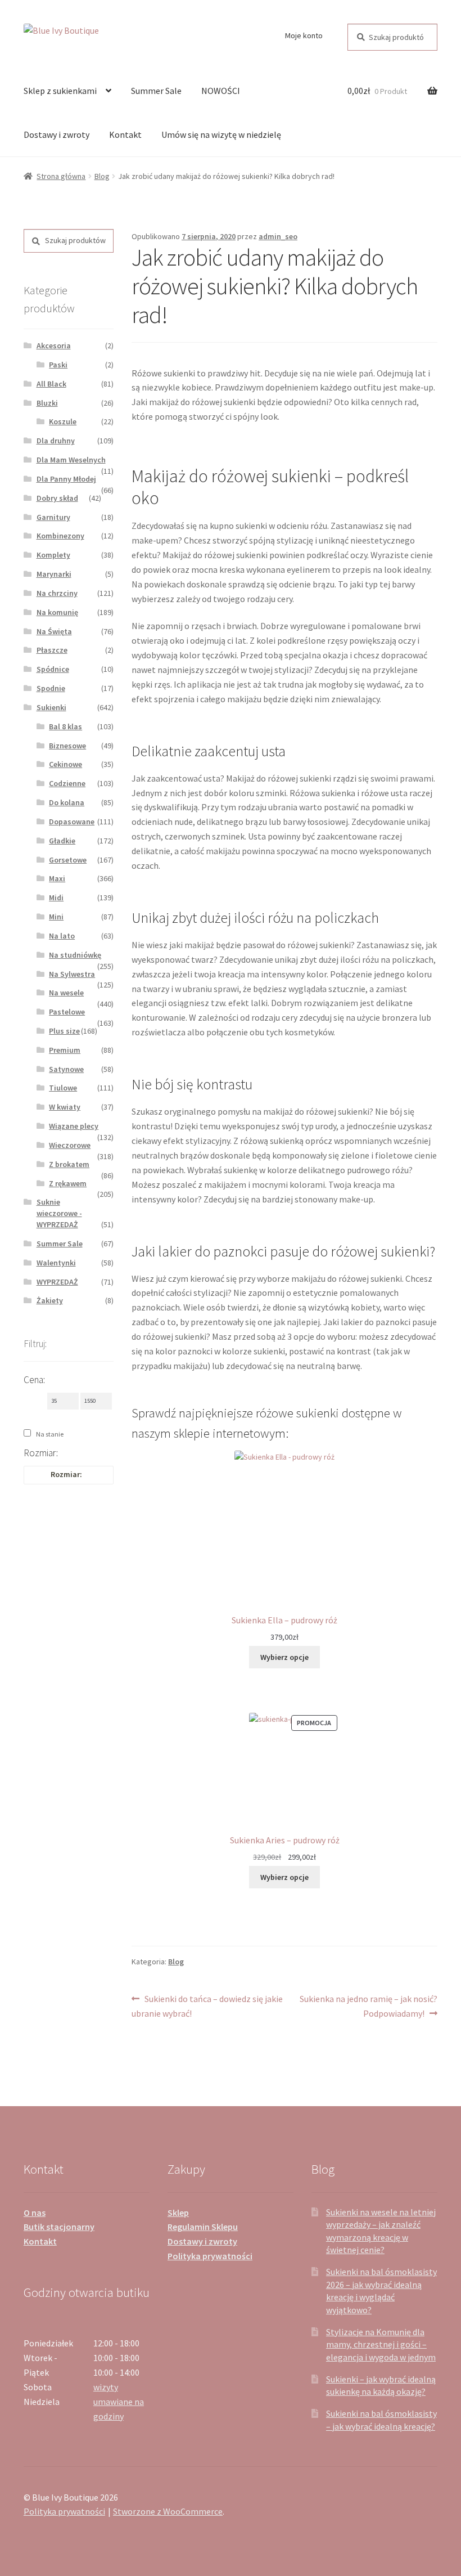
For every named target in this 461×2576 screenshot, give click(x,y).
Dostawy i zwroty (57, 134)
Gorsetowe (68, 860)
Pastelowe (67, 1012)
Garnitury (53, 517)
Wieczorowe (70, 1145)
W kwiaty (65, 1107)
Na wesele (66, 993)
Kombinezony (60, 536)
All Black (51, 384)
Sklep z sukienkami (60, 91)
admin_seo (278, 236)
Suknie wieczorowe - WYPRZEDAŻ (59, 1213)
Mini (56, 917)
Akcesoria (54, 345)
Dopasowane (72, 822)
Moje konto (304, 35)
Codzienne (67, 783)
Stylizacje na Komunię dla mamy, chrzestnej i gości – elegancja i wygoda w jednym (381, 2344)
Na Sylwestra (72, 974)
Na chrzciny (57, 593)
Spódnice (53, 669)
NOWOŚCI (221, 91)
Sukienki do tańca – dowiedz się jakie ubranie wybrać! (207, 2006)
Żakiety (50, 1300)
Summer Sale (156, 91)
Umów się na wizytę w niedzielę (221, 134)
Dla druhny (56, 441)
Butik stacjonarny (59, 2227)
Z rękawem (68, 1183)
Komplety (53, 555)
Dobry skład (57, 498)
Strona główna (61, 176)
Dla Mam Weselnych (71, 460)
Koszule (63, 421)
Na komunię (57, 612)
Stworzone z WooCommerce (168, 2511)
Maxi (57, 878)
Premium (65, 1050)
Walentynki (56, 1263)
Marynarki (54, 574)
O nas (35, 2213)
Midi (56, 897)
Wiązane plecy (74, 1126)
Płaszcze (52, 650)
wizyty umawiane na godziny (119, 2402)
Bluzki (47, 403)
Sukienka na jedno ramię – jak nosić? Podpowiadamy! (368, 2006)
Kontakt (125, 134)
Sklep (178, 2213)
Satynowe (66, 1069)
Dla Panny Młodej (66, 479)
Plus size (64, 1031)
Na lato (62, 936)
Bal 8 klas (65, 726)
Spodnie (51, 688)
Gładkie (62, 841)
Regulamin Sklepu (203, 2227)
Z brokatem (69, 1164)
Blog (102, 176)
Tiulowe (63, 1088)
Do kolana (67, 802)
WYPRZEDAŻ (57, 1282)
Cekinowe (65, 764)
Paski (58, 365)
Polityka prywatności (210, 2256)
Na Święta (54, 631)
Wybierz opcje (284, 1657)
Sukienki (51, 707)
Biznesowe (67, 746)
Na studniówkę (75, 955)
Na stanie (50, 1434)
